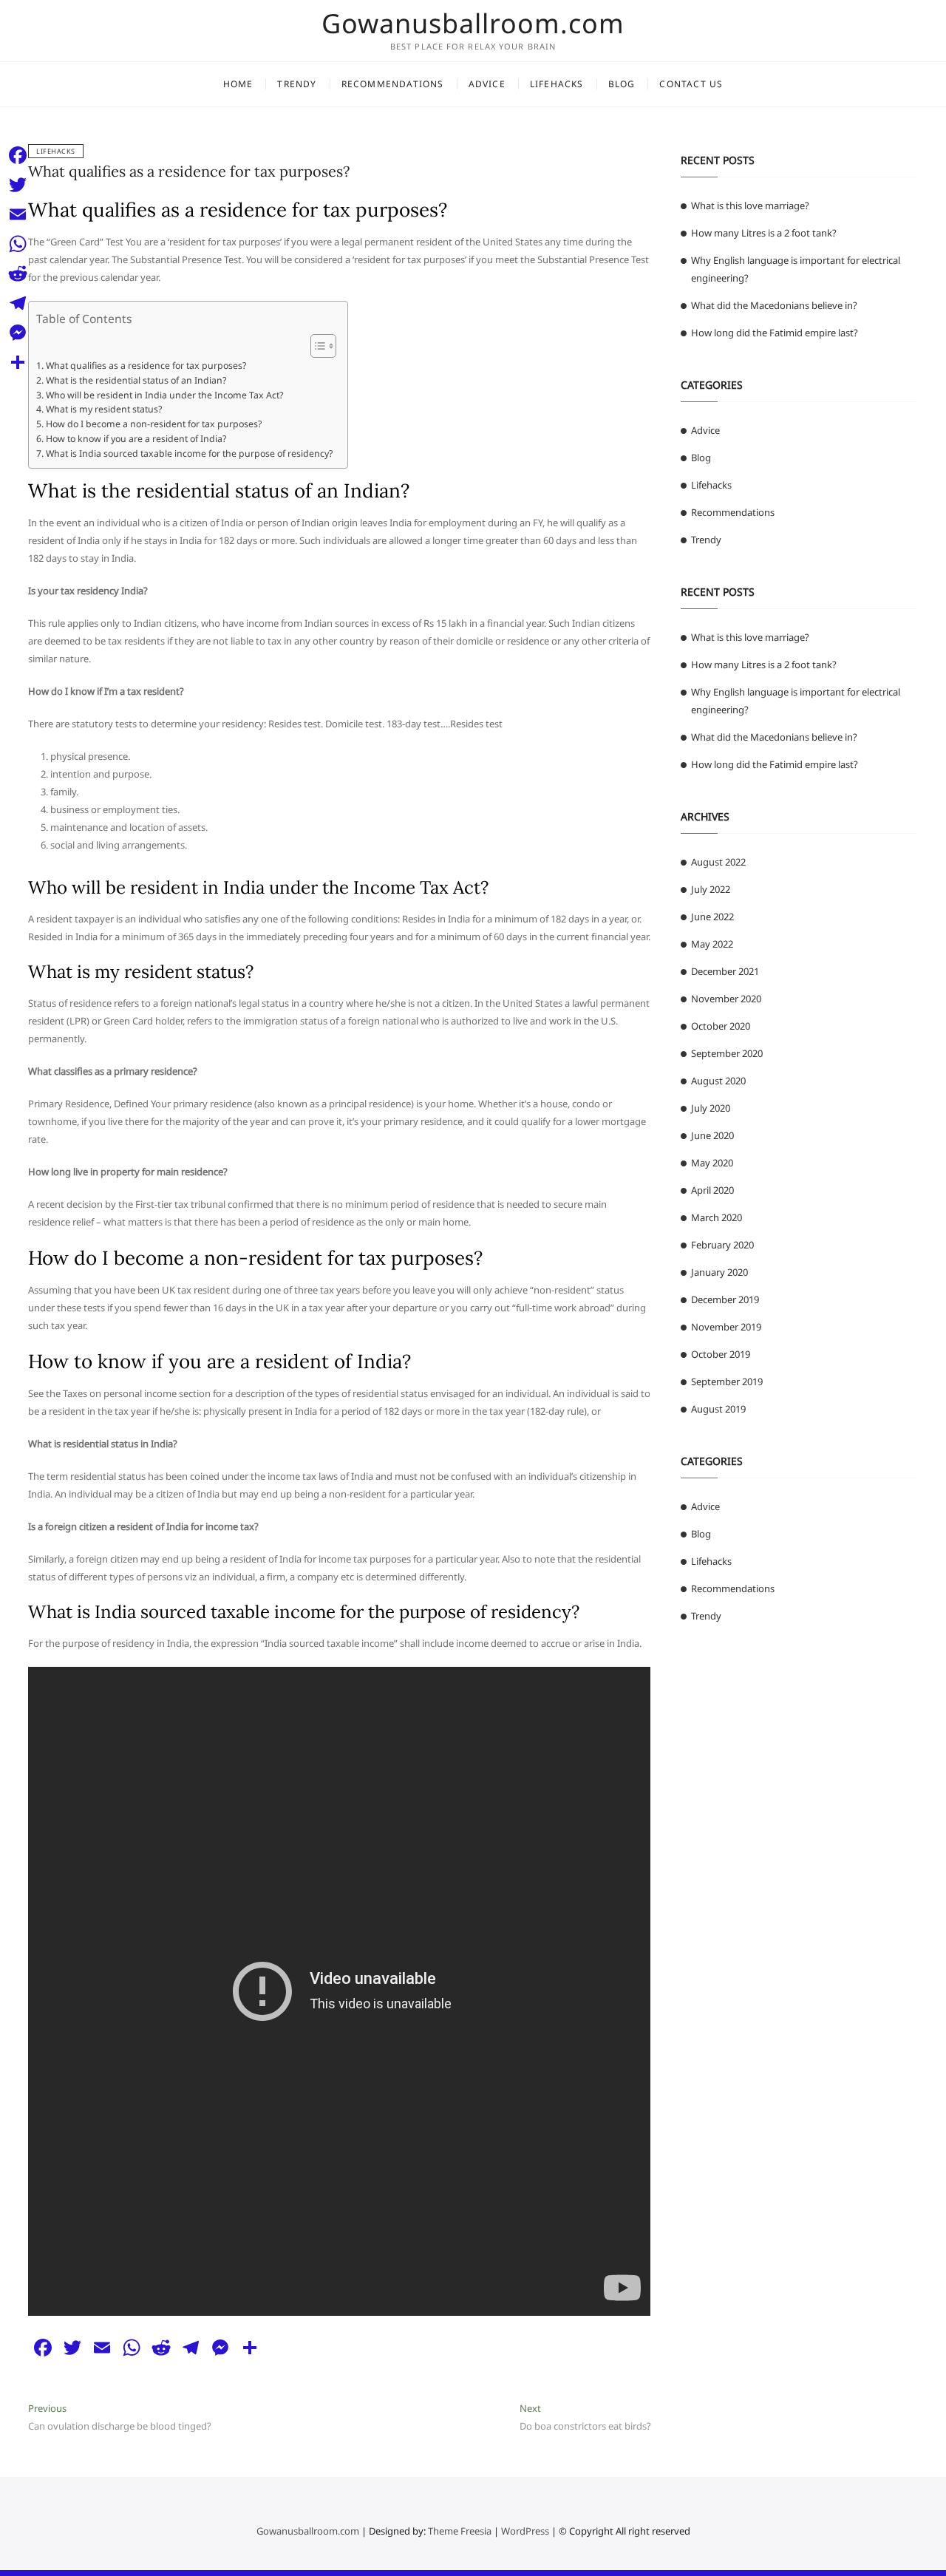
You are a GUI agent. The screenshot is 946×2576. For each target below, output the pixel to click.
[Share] (18, 362)
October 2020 (721, 1026)
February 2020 (722, 1245)
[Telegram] (18, 303)
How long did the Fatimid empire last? (775, 333)
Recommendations (393, 84)
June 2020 (712, 1135)
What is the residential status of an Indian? (136, 380)
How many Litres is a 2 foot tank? (764, 233)
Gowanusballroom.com (473, 24)
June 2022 (712, 917)
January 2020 (719, 1272)
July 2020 (711, 1108)
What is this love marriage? (750, 205)
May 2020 (712, 1163)
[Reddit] (18, 273)
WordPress (525, 2531)
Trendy (297, 84)
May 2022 (712, 944)
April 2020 (712, 1190)
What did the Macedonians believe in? (774, 305)
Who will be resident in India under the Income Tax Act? (164, 395)
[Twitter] (18, 185)
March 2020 (717, 1217)
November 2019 (726, 1327)
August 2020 (718, 1081)
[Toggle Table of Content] (316, 346)
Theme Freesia (460, 2531)
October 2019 (721, 1354)
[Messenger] (18, 333)
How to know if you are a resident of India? (136, 439)
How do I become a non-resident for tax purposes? (153, 424)
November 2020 (726, 999)
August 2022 (718, 862)
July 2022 (711, 889)
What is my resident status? (103, 409)
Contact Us (691, 84)
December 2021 (725, 971)
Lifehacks (557, 84)
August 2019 (718, 1409)
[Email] (18, 214)
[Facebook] (18, 155)
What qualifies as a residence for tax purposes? (189, 171)
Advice (487, 84)
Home (238, 84)
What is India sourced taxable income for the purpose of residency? (189, 453)
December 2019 (725, 1299)
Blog (622, 84)
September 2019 (727, 1382)
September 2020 (727, 1053)
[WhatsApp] (18, 244)
